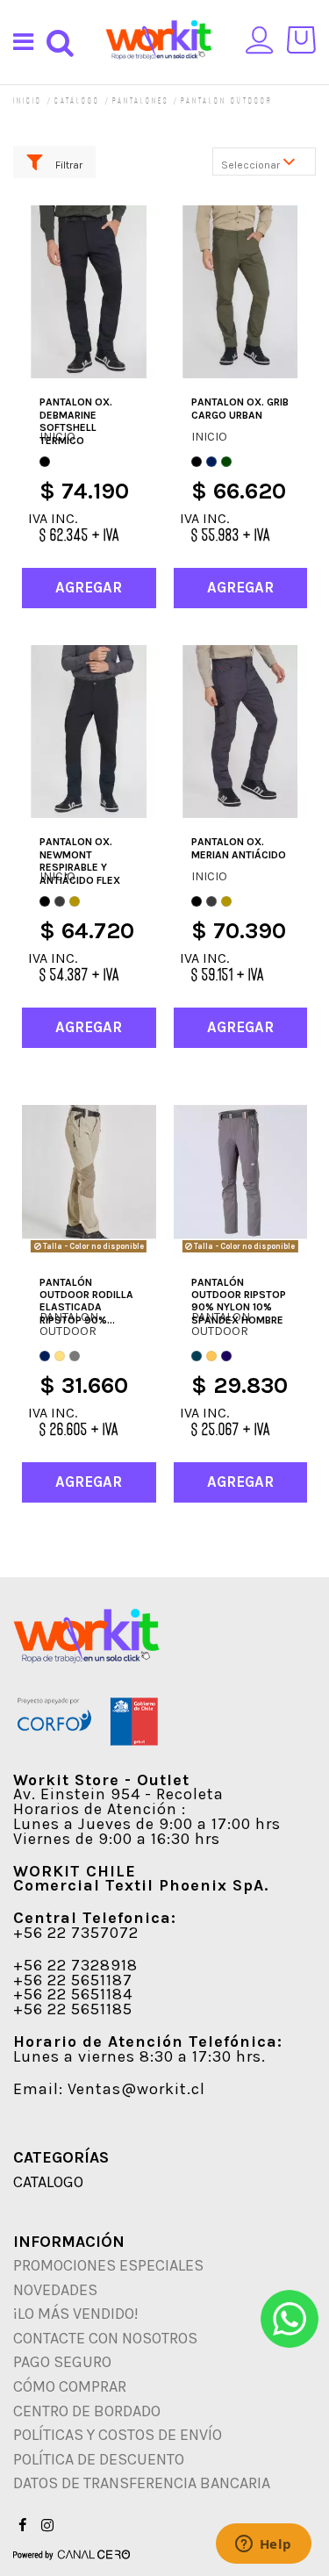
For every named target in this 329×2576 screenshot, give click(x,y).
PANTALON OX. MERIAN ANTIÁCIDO (239, 848)
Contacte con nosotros (105, 2338)
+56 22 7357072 (76, 1933)
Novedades (55, 2290)
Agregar (89, 587)
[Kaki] (60, 1356)
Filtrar (68, 165)
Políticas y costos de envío (118, 2435)
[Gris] (75, 1356)
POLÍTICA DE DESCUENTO (99, 2459)
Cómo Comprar (70, 2386)
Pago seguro (62, 2362)
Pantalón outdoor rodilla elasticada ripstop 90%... (86, 1301)
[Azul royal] (226, 1356)
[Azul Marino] (211, 462)
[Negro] (45, 462)
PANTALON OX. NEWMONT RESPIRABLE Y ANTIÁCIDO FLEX (80, 861)
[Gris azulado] (197, 1356)
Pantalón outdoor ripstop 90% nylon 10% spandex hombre (239, 1301)
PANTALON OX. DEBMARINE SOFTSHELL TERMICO (76, 421)
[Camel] (75, 901)
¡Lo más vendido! (76, 2314)
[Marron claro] (211, 1356)
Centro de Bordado (87, 2411)
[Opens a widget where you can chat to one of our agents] (263, 2545)
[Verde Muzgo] (226, 462)
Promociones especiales (108, 2265)
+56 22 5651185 (73, 2009)
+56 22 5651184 (73, 1994)
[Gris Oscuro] (60, 901)
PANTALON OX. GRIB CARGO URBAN (240, 408)
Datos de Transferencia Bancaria (142, 2483)
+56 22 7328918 (75, 1965)
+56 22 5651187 (73, 1980)
